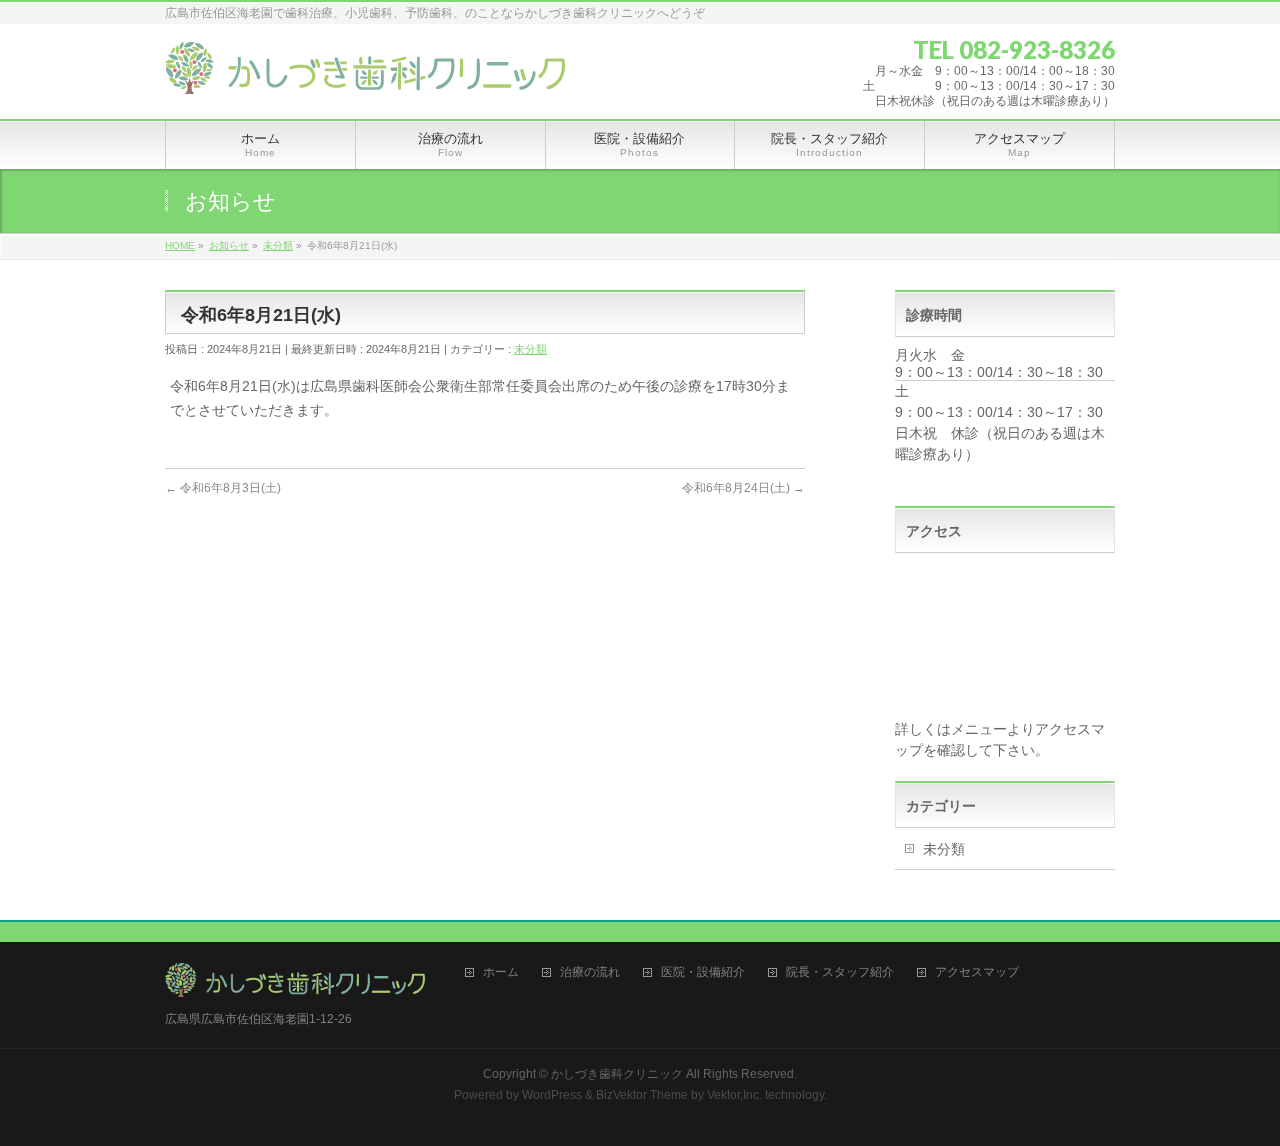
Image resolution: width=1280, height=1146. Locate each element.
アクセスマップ (977, 972)
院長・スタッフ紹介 (840, 972)
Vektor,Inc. (734, 1095)
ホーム (501, 972)
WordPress (552, 1095)
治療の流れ (590, 972)
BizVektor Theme (642, 1095)
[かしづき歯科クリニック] (365, 71)
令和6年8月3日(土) (223, 488)
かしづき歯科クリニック (617, 1074)
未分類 (530, 349)
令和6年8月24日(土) (743, 488)
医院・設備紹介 (703, 972)
